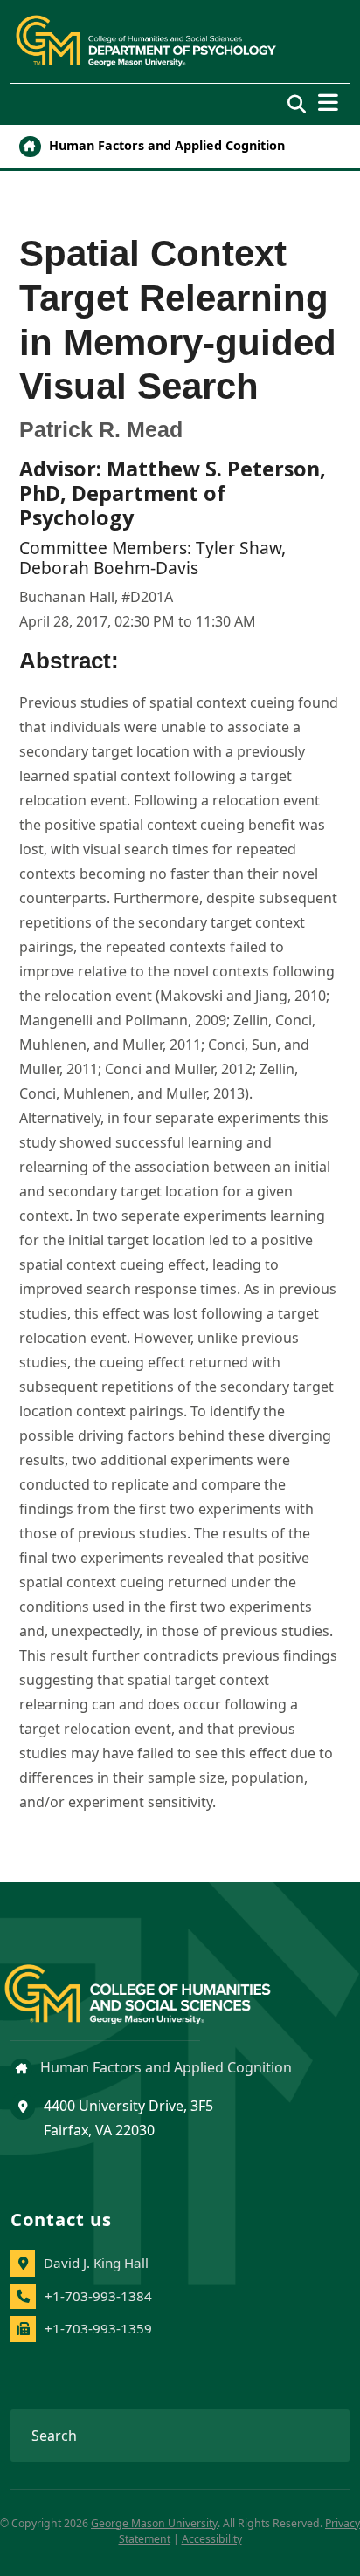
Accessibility (212, 2539)
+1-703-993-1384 (98, 2296)
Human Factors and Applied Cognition (165, 145)
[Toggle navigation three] (328, 103)
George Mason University (154, 2523)
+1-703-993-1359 (98, 2328)
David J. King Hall (96, 2263)
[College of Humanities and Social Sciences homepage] (155, 1984)
